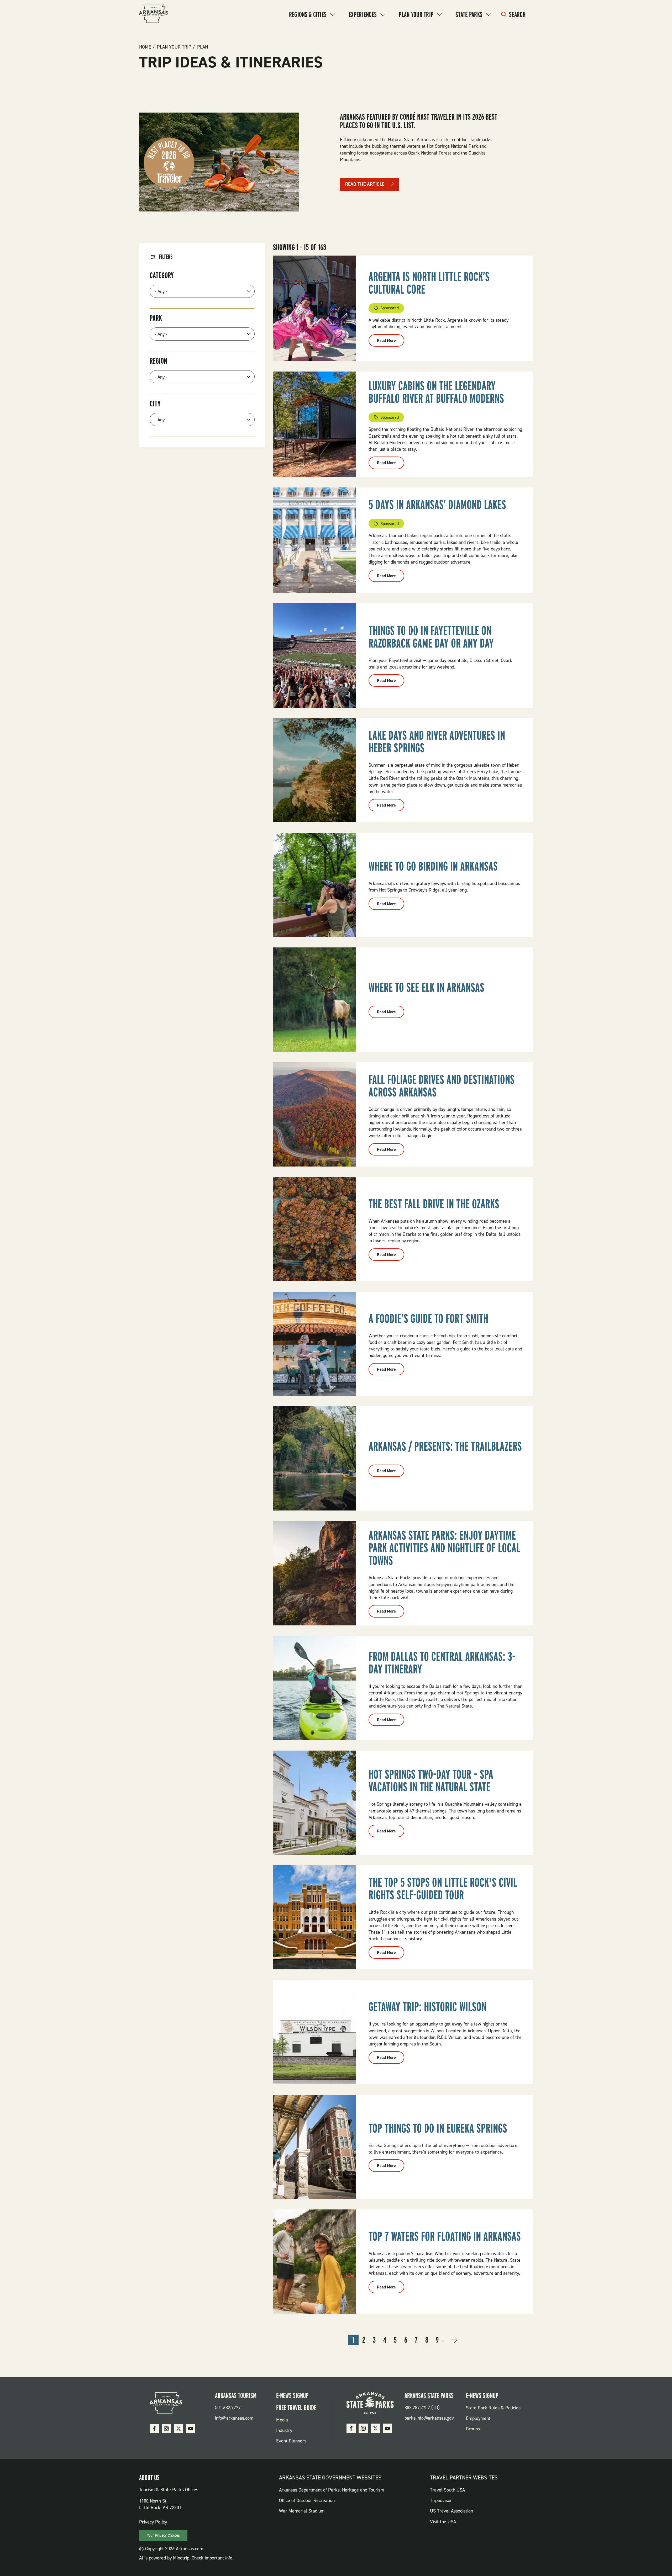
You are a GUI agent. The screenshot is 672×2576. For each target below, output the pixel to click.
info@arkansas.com (234, 2418)
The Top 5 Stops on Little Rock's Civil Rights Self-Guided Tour (443, 1889)
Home (145, 47)
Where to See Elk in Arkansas (426, 987)
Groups (473, 2429)
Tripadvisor (441, 2500)
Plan (203, 47)
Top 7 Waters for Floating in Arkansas (445, 2236)
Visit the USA (443, 2522)
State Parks (469, 14)
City (155, 404)
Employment (478, 2418)
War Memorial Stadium (302, 2511)
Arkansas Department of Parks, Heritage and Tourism (332, 2490)
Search (517, 14)
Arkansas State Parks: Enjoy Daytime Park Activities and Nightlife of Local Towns (444, 1548)
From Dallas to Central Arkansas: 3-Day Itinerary (442, 1663)
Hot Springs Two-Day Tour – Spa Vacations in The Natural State (431, 1780)
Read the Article (365, 184)
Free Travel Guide (296, 2408)
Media (282, 2420)
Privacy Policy (153, 2522)
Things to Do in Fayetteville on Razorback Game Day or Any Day (431, 637)
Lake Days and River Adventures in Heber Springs (437, 741)
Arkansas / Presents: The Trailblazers (445, 1446)
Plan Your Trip (416, 14)
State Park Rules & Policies (493, 2408)
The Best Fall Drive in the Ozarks (434, 1204)
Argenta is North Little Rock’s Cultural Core (429, 283)
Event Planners (291, 2441)
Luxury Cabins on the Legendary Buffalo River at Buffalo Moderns (436, 392)
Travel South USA (447, 2490)
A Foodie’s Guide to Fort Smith (428, 1318)
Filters (166, 257)
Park (156, 318)
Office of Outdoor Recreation (307, 2500)
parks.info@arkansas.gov (429, 2418)
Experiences (363, 14)
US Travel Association (451, 2511)
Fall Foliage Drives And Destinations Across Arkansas (442, 1086)
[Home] (154, 14)
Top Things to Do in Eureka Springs (438, 2128)
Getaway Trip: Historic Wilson (427, 2007)
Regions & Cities (308, 14)
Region (158, 361)
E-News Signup (292, 2395)
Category (162, 275)
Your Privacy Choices (163, 2535)
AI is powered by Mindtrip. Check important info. (186, 2558)
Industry (284, 2430)
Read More (391, 342)
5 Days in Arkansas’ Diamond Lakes (437, 505)
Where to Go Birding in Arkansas (433, 866)
